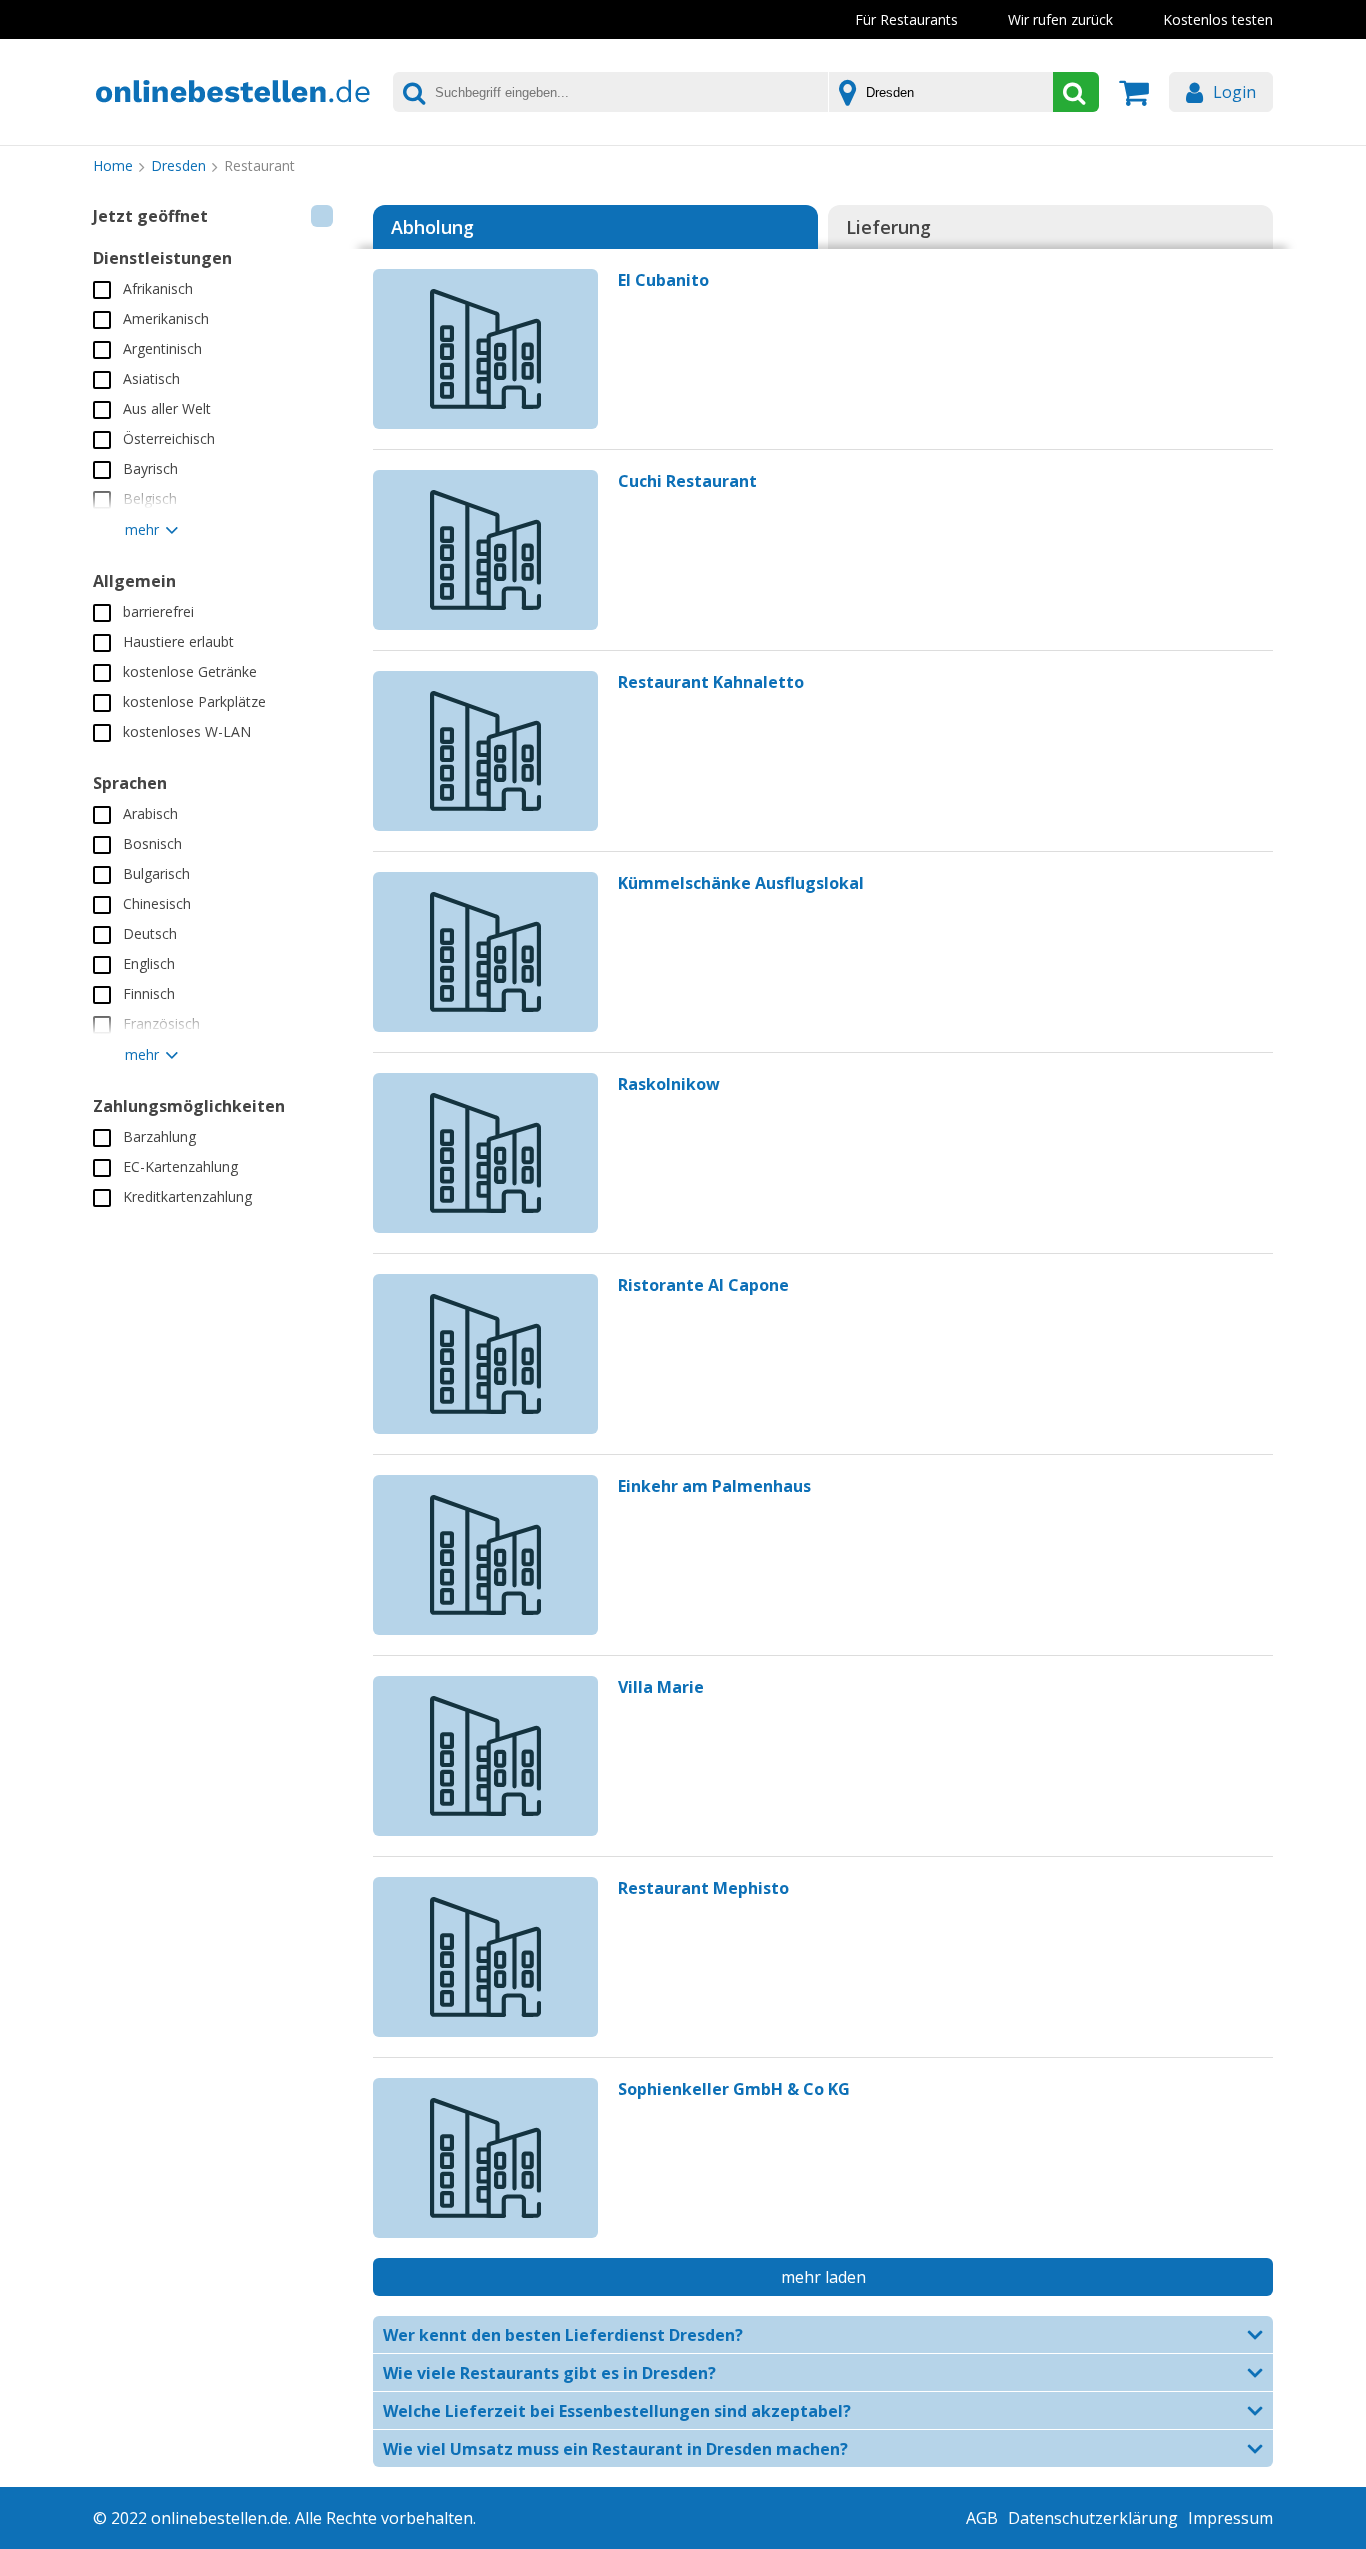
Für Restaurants (906, 19)
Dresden (178, 165)
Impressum (1230, 2518)
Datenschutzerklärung (1093, 2518)
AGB (982, 2518)
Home (113, 165)
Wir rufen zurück (1060, 19)
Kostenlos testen (1218, 19)
